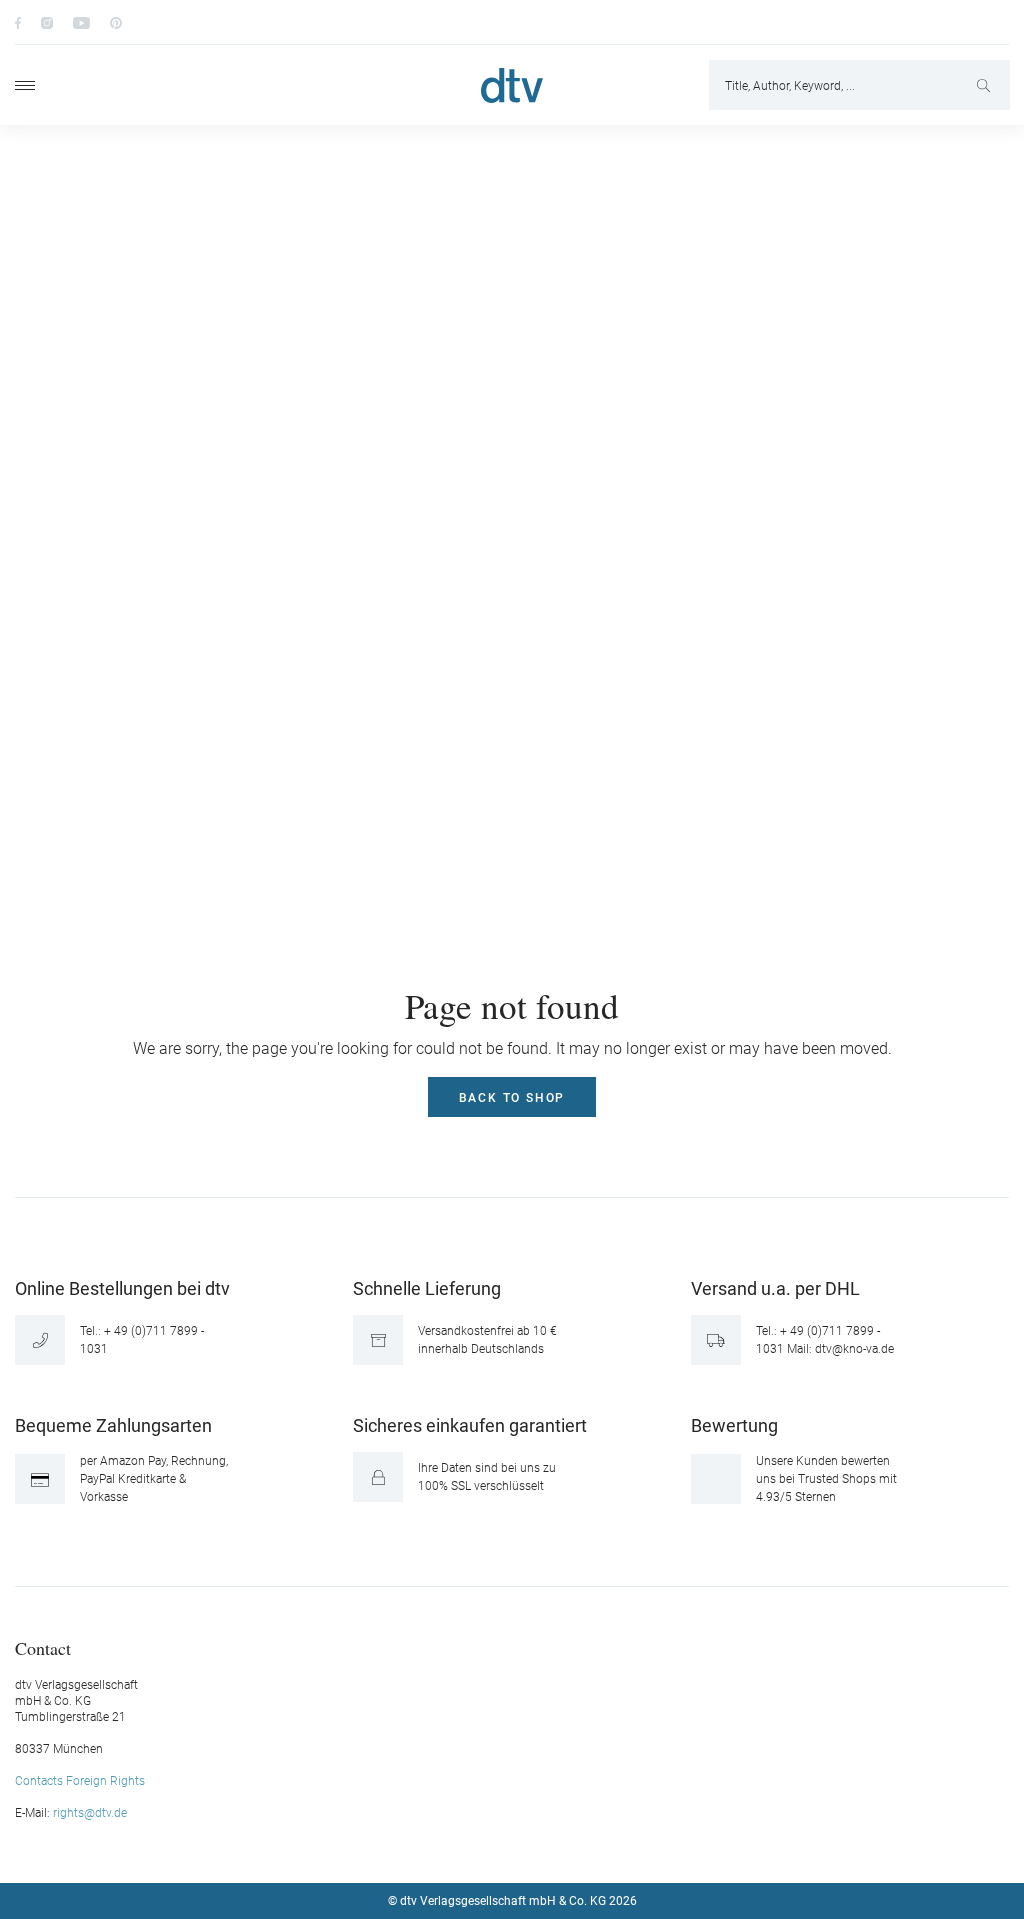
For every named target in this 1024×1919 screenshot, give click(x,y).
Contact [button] (43, 1647)
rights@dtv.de (90, 1813)
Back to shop (512, 1098)
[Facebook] (18, 22)
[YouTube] (81, 22)
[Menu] (25, 85)
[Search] (985, 85)
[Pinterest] (116, 22)
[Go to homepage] (512, 85)
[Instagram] (47, 22)
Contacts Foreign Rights (80, 1781)
